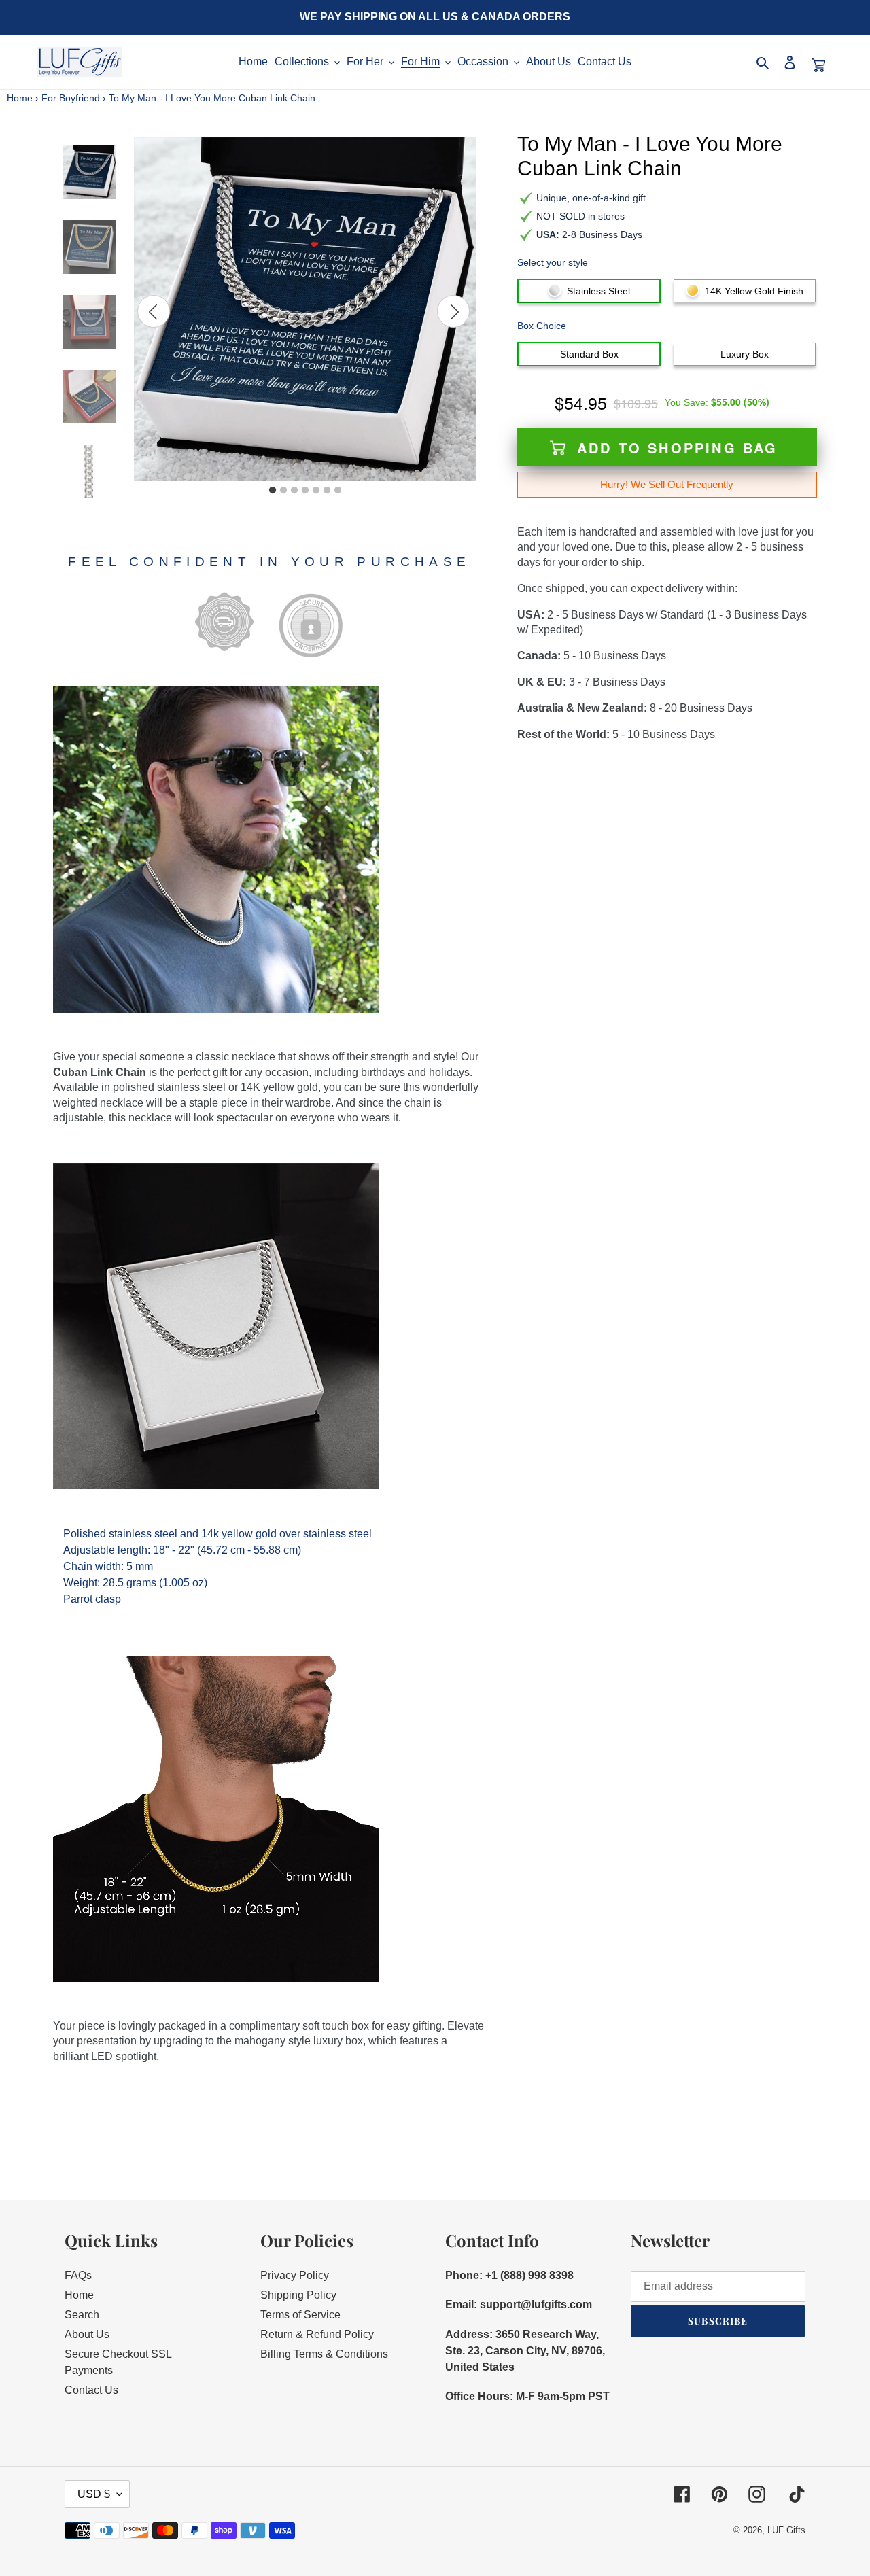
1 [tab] (273, 491)
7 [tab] (338, 491)
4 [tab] (305, 491)
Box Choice (542, 326)
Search (82, 2315)
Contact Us (91, 2390)
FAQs (78, 2275)
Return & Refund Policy (317, 2334)
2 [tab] (283, 491)
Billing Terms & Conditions (324, 2354)
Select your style (553, 262)
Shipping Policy (298, 2295)
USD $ (94, 2494)
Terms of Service (300, 2315)
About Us (87, 2334)
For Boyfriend (71, 98)
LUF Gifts (786, 2530)
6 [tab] (327, 491)
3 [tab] (294, 491)
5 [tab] (316, 491)
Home (20, 98)
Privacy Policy (295, 2275)
